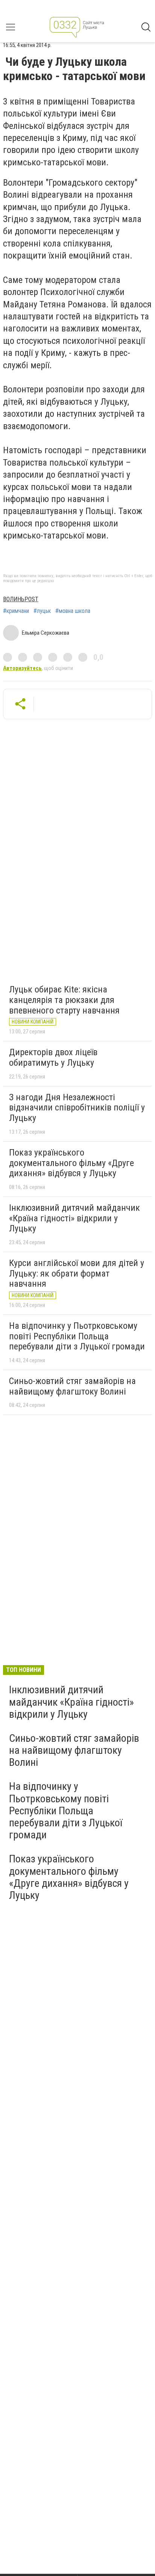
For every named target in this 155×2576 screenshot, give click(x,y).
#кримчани (16, 611)
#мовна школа (73, 611)
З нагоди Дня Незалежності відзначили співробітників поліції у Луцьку (77, 1108)
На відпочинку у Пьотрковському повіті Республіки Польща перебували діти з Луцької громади (77, 1336)
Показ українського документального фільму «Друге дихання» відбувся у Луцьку (71, 1163)
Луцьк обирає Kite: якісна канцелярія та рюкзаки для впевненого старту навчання (64, 1000)
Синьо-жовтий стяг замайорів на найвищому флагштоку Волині (72, 1386)
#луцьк (42, 611)
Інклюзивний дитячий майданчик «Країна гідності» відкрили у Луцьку (74, 1218)
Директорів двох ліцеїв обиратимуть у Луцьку (53, 1057)
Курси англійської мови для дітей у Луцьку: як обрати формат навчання (77, 1273)
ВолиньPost (21, 599)
